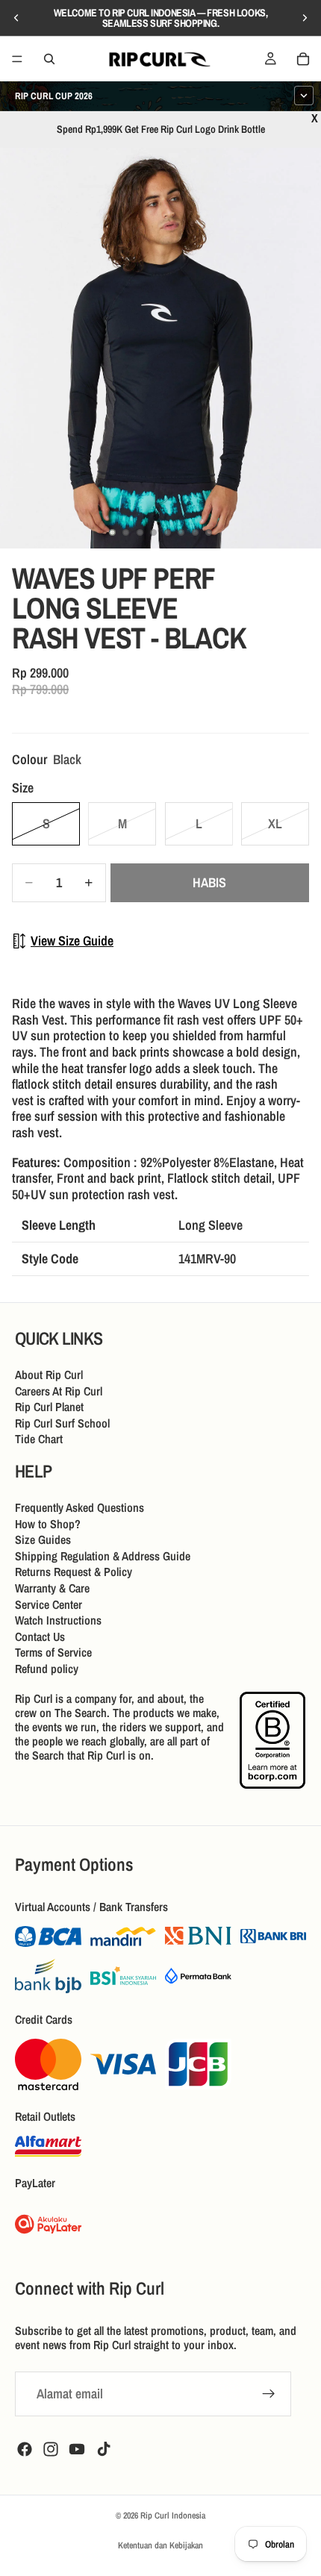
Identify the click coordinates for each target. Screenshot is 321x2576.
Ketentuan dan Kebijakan (160, 2545)
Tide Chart (39, 1439)
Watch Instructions (58, 1620)
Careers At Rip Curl (59, 1391)
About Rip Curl (49, 1375)
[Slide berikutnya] (305, 18)
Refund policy (47, 1669)
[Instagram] (51, 2449)
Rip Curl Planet (49, 1407)
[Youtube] (77, 2449)
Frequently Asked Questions (80, 1507)
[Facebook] (25, 2449)
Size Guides (43, 1539)
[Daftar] (269, 2394)
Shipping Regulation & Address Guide (103, 1556)
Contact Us (40, 1636)
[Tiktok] (104, 2449)
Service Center (49, 1604)
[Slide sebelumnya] (16, 18)
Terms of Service (53, 1653)
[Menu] (17, 59)
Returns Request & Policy (74, 1572)
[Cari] (49, 59)
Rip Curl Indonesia (173, 2516)
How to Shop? (48, 1524)
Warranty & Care (52, 1588)
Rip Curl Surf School (62, 1423)
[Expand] (304, 96)
